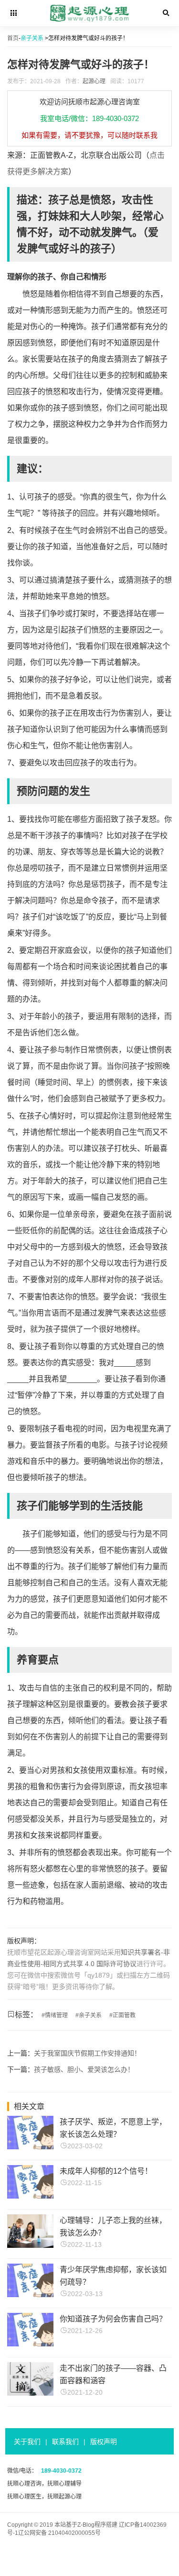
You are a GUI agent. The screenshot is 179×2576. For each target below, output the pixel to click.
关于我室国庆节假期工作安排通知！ (87, 2053)
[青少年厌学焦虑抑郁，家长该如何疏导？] (30, 2294)
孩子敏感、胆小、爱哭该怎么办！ (84, 2069)
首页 (13, 38)
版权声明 (104, 2442)
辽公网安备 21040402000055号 (59, 2533)
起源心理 (94, 81)
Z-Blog (86, 2525)
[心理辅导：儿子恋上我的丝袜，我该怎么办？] (30, 2245)
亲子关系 (32, 38)
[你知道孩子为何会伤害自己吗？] (30, 2344)
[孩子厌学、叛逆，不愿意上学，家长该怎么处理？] (30, 2147)
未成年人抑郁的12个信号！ (106, 2171)
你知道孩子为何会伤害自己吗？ (113, 2319)
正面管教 (124, 2015)
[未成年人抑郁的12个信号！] (30, 2196)
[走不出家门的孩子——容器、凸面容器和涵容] (30, 2393)
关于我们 (27, 2442)
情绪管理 (56, 2015)
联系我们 (65, 2442)
